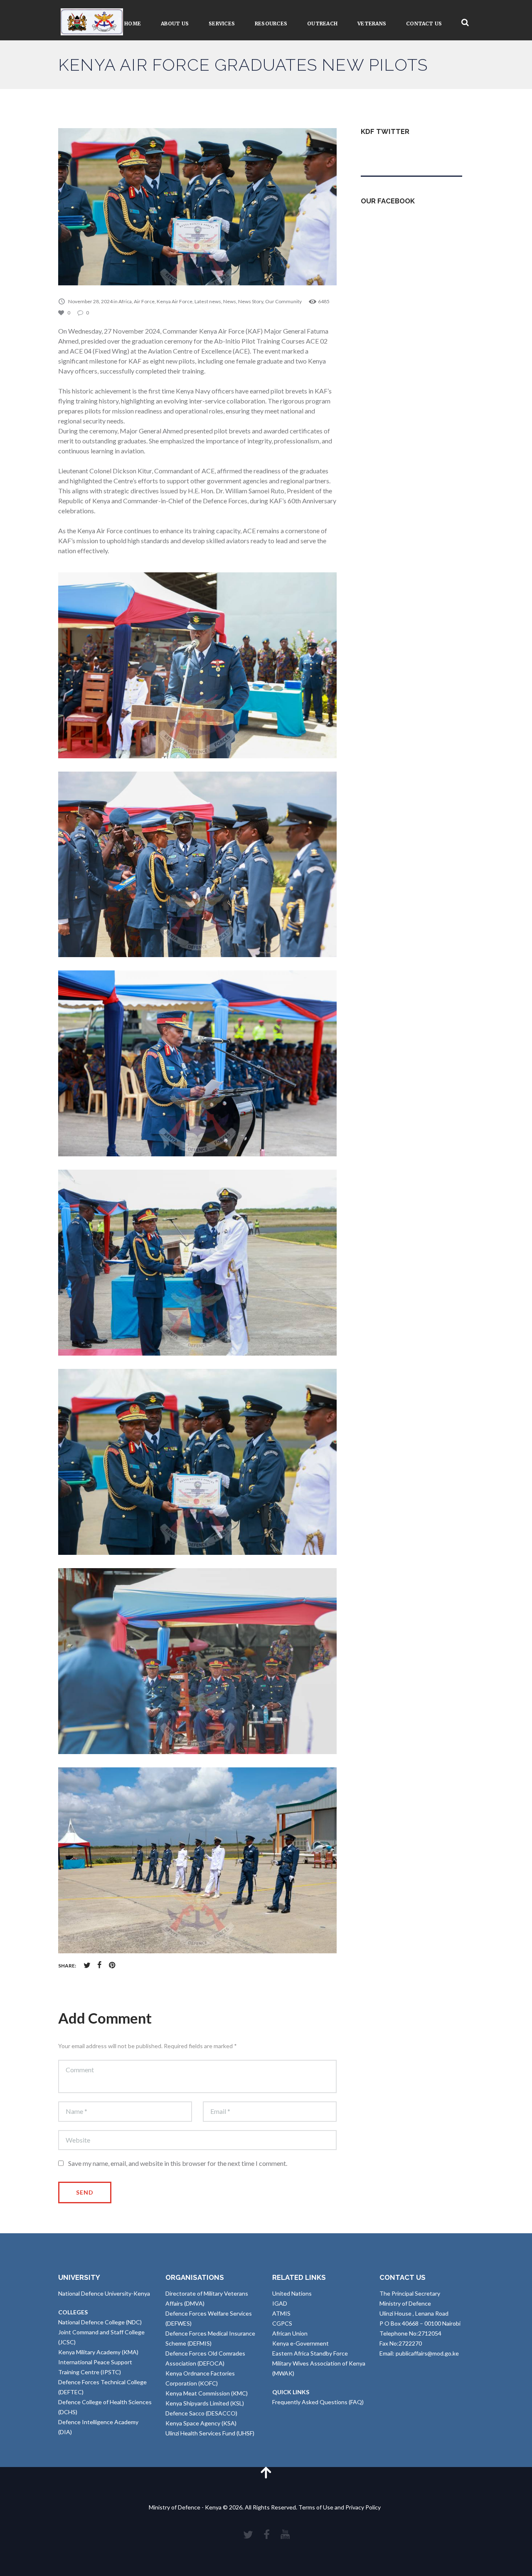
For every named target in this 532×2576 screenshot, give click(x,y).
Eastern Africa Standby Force (310, 2353)
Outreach (322, 24)
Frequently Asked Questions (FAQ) (318, 2402)
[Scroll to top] (266, 2472)
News (230, 301)
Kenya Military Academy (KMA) (98, 2352)
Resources (271, 24)
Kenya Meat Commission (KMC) (207, 2393)
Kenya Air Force (175, 301)
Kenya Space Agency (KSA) (201, 2423)
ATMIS (281, 2313)
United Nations (292, 2293)
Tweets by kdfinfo (384, 152)
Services (222, 24)
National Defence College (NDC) (100, 2322)
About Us (175, 24)
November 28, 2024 (90, 301)
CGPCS (282, 2323)
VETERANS (372, 24)
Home (133, 24)
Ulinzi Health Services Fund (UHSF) (210, 2433)
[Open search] (465, 23)
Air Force (144, 301)
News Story (251, 301)
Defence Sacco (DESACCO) (201, 2413)
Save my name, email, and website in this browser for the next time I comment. (178, 2163)
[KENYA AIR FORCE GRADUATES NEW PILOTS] (197, 207)
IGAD (280, 2303)
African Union (290, 2333)
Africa (125, 301)
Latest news (208, 301)
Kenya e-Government (300, 2343)
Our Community (283, 301)
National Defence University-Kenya (104, 2293)
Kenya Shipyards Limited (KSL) (205, 2403)
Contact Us (424, 24)
